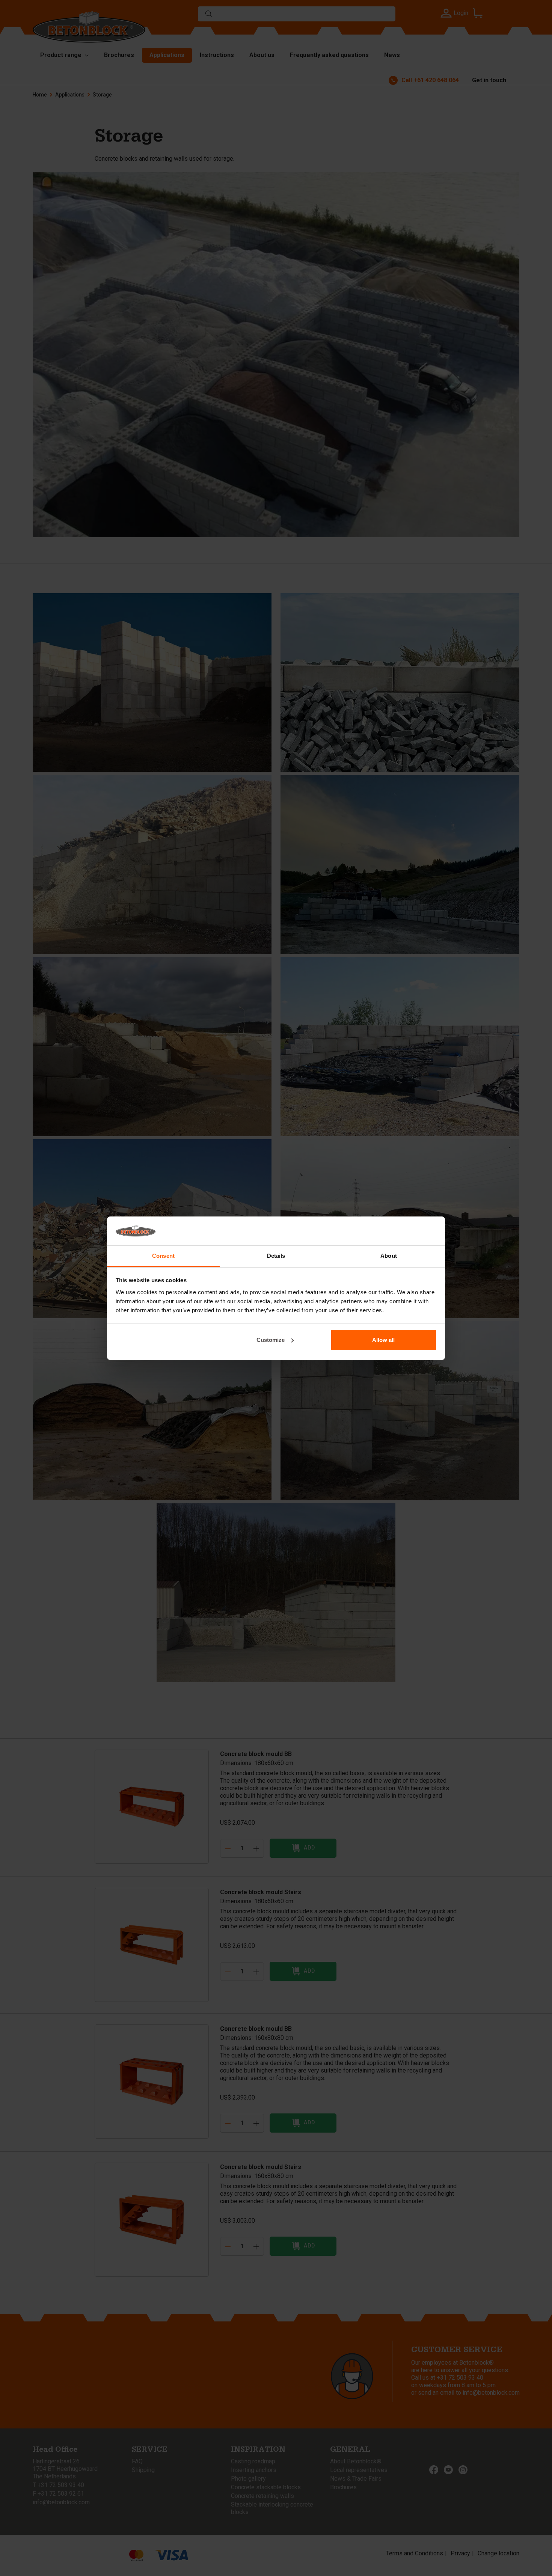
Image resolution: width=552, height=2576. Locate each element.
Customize (271, 1340)
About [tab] (389, 1255)
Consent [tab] (163, 1255)
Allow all (383, 1340)
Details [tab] (276, 1255)
